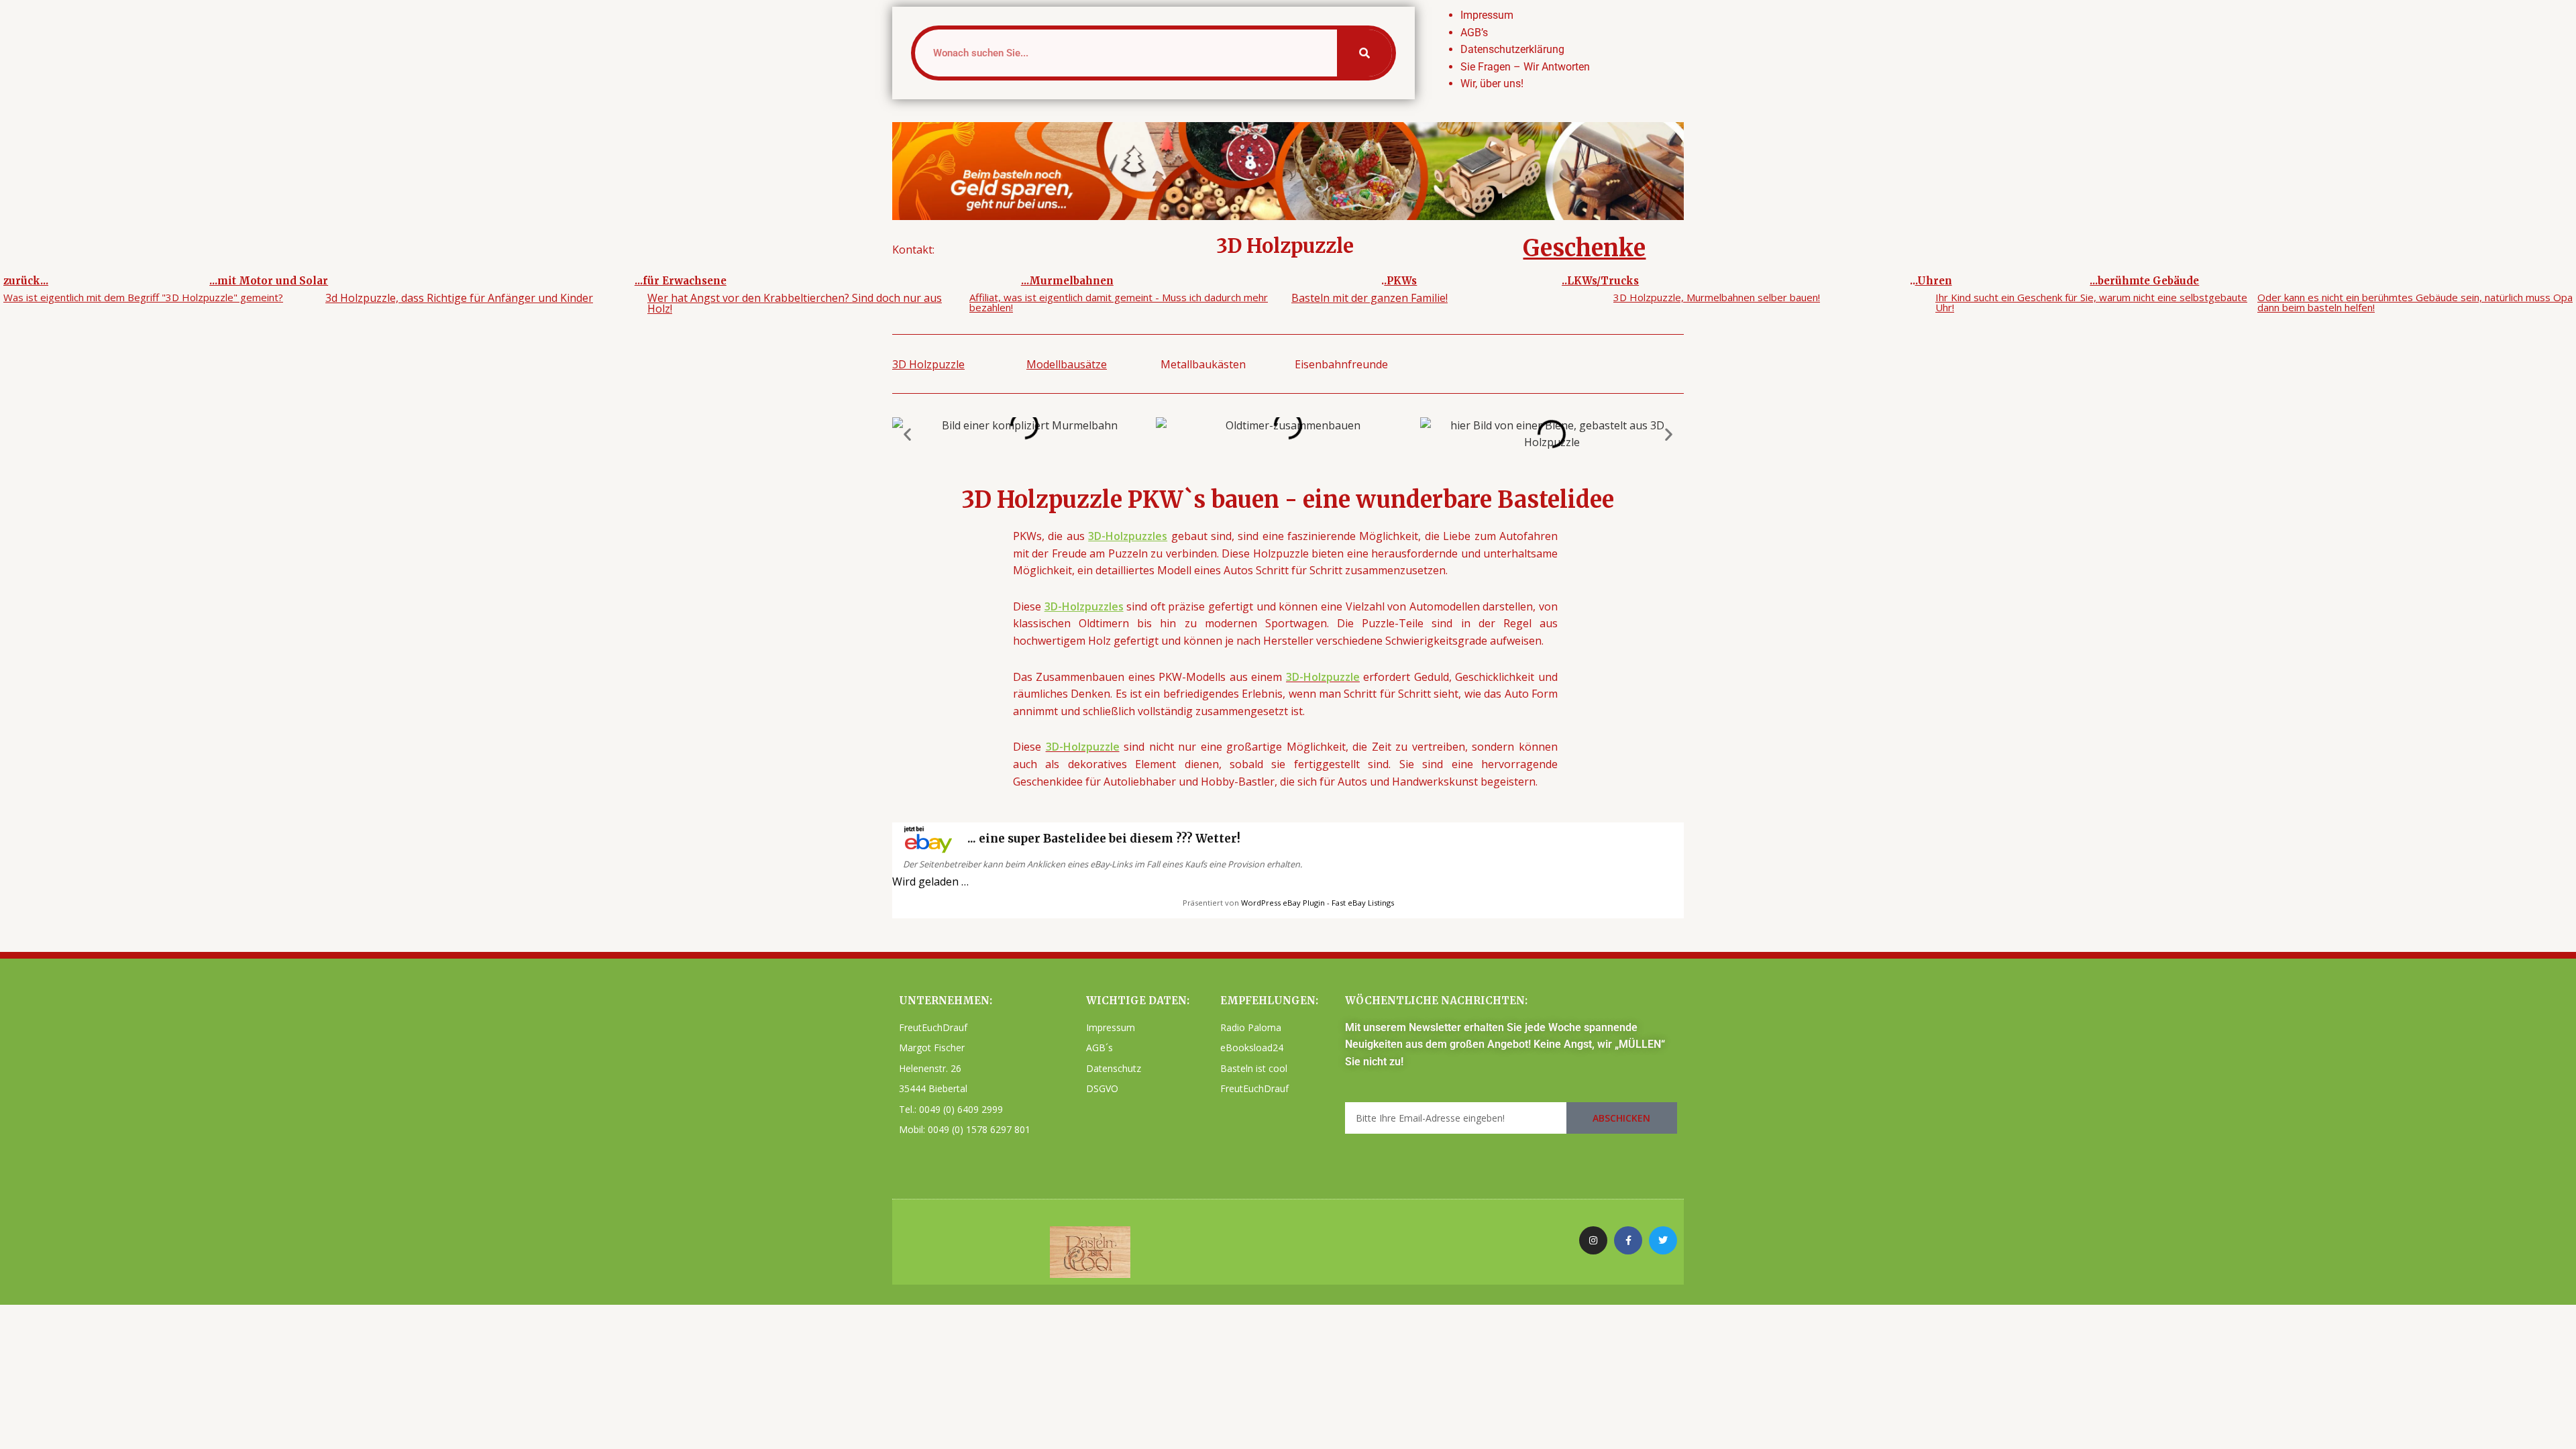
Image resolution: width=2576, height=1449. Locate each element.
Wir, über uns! (1492, 84)
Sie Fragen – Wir (1500, 67)
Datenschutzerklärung (1512, 49)
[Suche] (1364, 53)
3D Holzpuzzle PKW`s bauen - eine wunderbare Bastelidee (1288, 500)
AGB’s (1474, 33)
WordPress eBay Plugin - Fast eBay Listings (1318, 903)
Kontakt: (913, 250)
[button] (907, 434)
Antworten (1564, 67)
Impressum (1487, 15)
